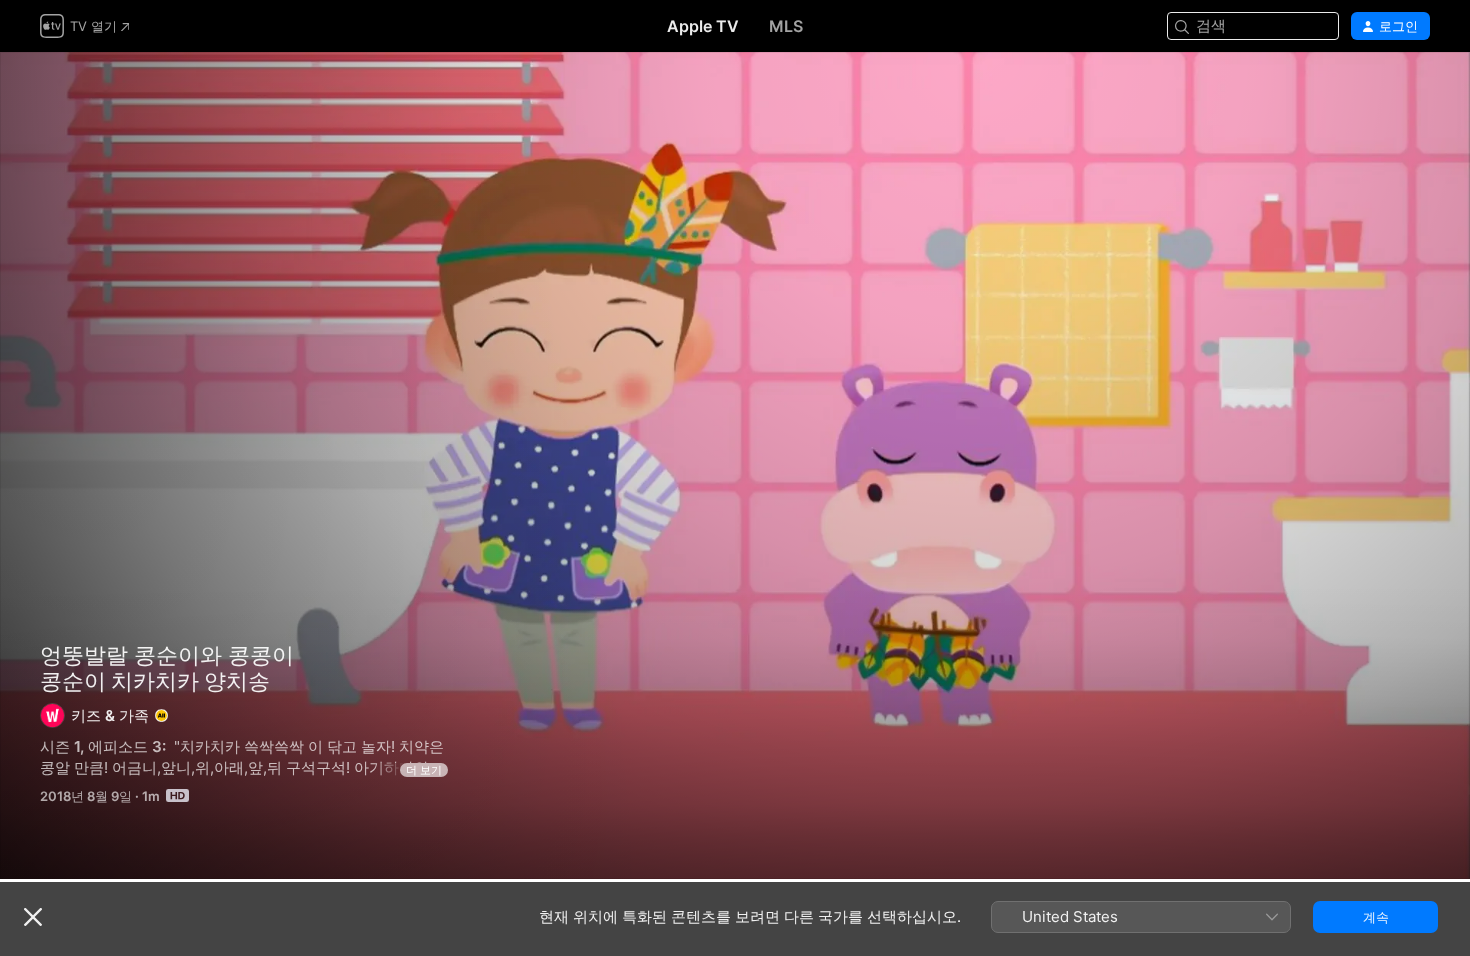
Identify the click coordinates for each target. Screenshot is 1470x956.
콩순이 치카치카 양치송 (735, 465)
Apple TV (703, 26)
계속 (1376, 917)
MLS (786, 26)
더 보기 (424, 770)
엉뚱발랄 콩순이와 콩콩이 (167, 655)
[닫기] (33, 917)
